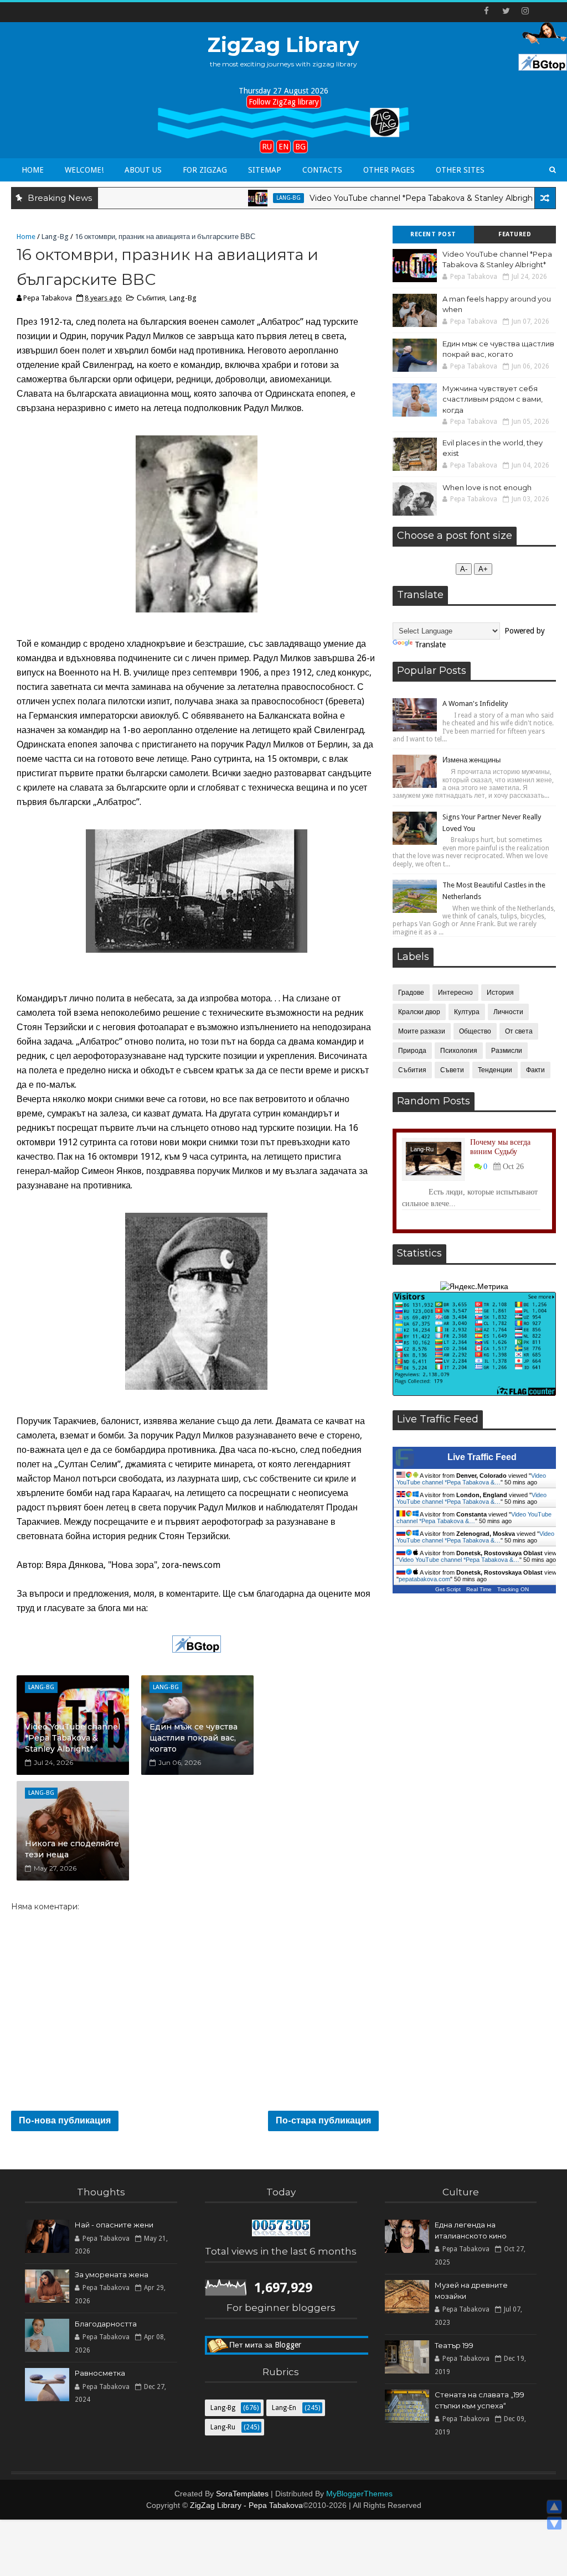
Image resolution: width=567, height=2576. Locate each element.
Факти (535, 1070)
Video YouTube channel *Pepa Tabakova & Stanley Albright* (377, 198)
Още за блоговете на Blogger (282, 2345)
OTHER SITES (460, 170)
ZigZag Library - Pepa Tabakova (246, 2505)
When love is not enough (487, 487)
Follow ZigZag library (284, 102)
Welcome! (84, 170)
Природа (412, 1051)
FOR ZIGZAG (205, 170)
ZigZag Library (283, 45)
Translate (430, 645)
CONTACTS (322, 170)
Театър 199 (454, 2345)
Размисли (507, 1051)
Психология (459, 1051)
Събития (151, 298)
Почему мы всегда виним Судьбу (500, 1147)
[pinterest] (545, 11)
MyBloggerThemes (359, 2494)
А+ (483, 569)
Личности (508, 1012)
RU (267, 147)
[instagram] (525, 11)
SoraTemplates (242, 2494)
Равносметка (100, 2373)
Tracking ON (513, 1589)
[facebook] (487, 11)
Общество (475, 1031)
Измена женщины (471, 760)
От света (519, 1031)
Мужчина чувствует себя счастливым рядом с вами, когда (493, 399)
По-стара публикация (323, 2120)
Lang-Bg (241, 198)
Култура (467, 1012)
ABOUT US (143, 170)
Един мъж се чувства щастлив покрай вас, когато (194, 1738)
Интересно (455, 993)
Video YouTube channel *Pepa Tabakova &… (471, 1479)
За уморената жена (112, 2274)
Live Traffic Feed (482, 1457)
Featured (515, 234)
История (500, 993)
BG (300, 147)
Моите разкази (422, 1031)
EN (283, 147)
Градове (411, 993)
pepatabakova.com (424, 1579)
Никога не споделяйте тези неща (72, 1849)
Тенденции (495, 1070)
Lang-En (284, 2408)
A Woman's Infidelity (475, 703)
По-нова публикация (65, 2120)
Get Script (448, 1589)
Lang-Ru (422, 1149)
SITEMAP (265, 170)
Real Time (479, 1589)
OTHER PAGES (389, 170)
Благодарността (106, 2324)
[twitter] (506, 11)
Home (33, 170)
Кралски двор (419, 1012)
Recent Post (433, 234)
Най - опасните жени (114, 2225)
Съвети (452, 1070)
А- (464, 569)
